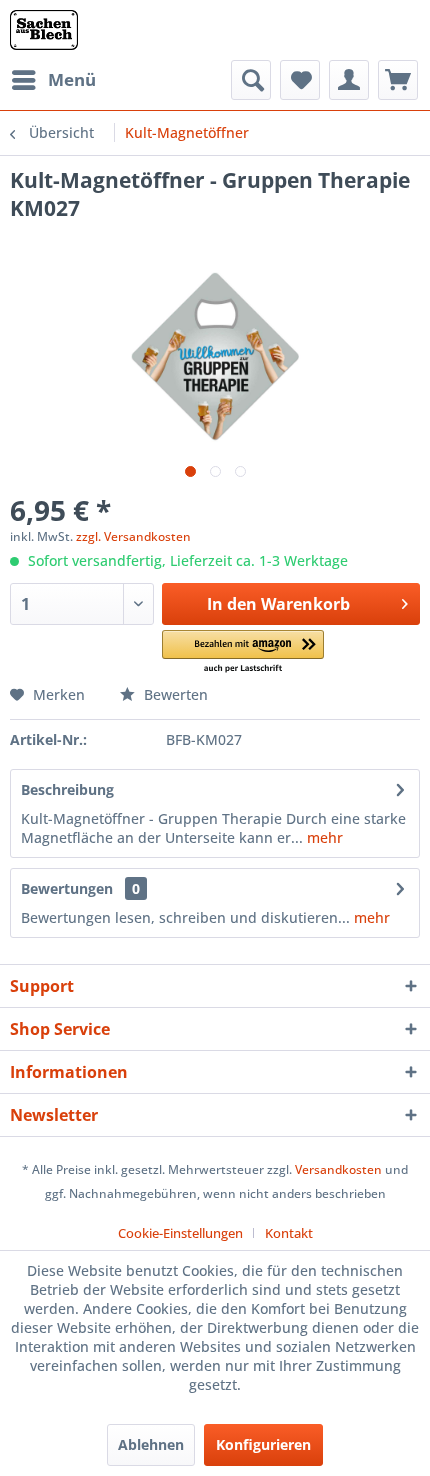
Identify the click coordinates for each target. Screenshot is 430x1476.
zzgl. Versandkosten (133, 536)
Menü (72, 79)
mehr (323, 837)
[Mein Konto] (349, 80)
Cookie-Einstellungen (180, 1233)
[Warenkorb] (398, 80)
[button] (243, 652)
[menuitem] (53, 80)
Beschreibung (67, 789)
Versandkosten (338, 1169)
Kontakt (289, 1233)
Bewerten (174, 694)
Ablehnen (151, 1444)
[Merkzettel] (300, 80)
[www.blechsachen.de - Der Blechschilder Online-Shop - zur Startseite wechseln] (44, 30)
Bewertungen (67, 888)
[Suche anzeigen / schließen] (251, 80)
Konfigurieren (263, 1444)
